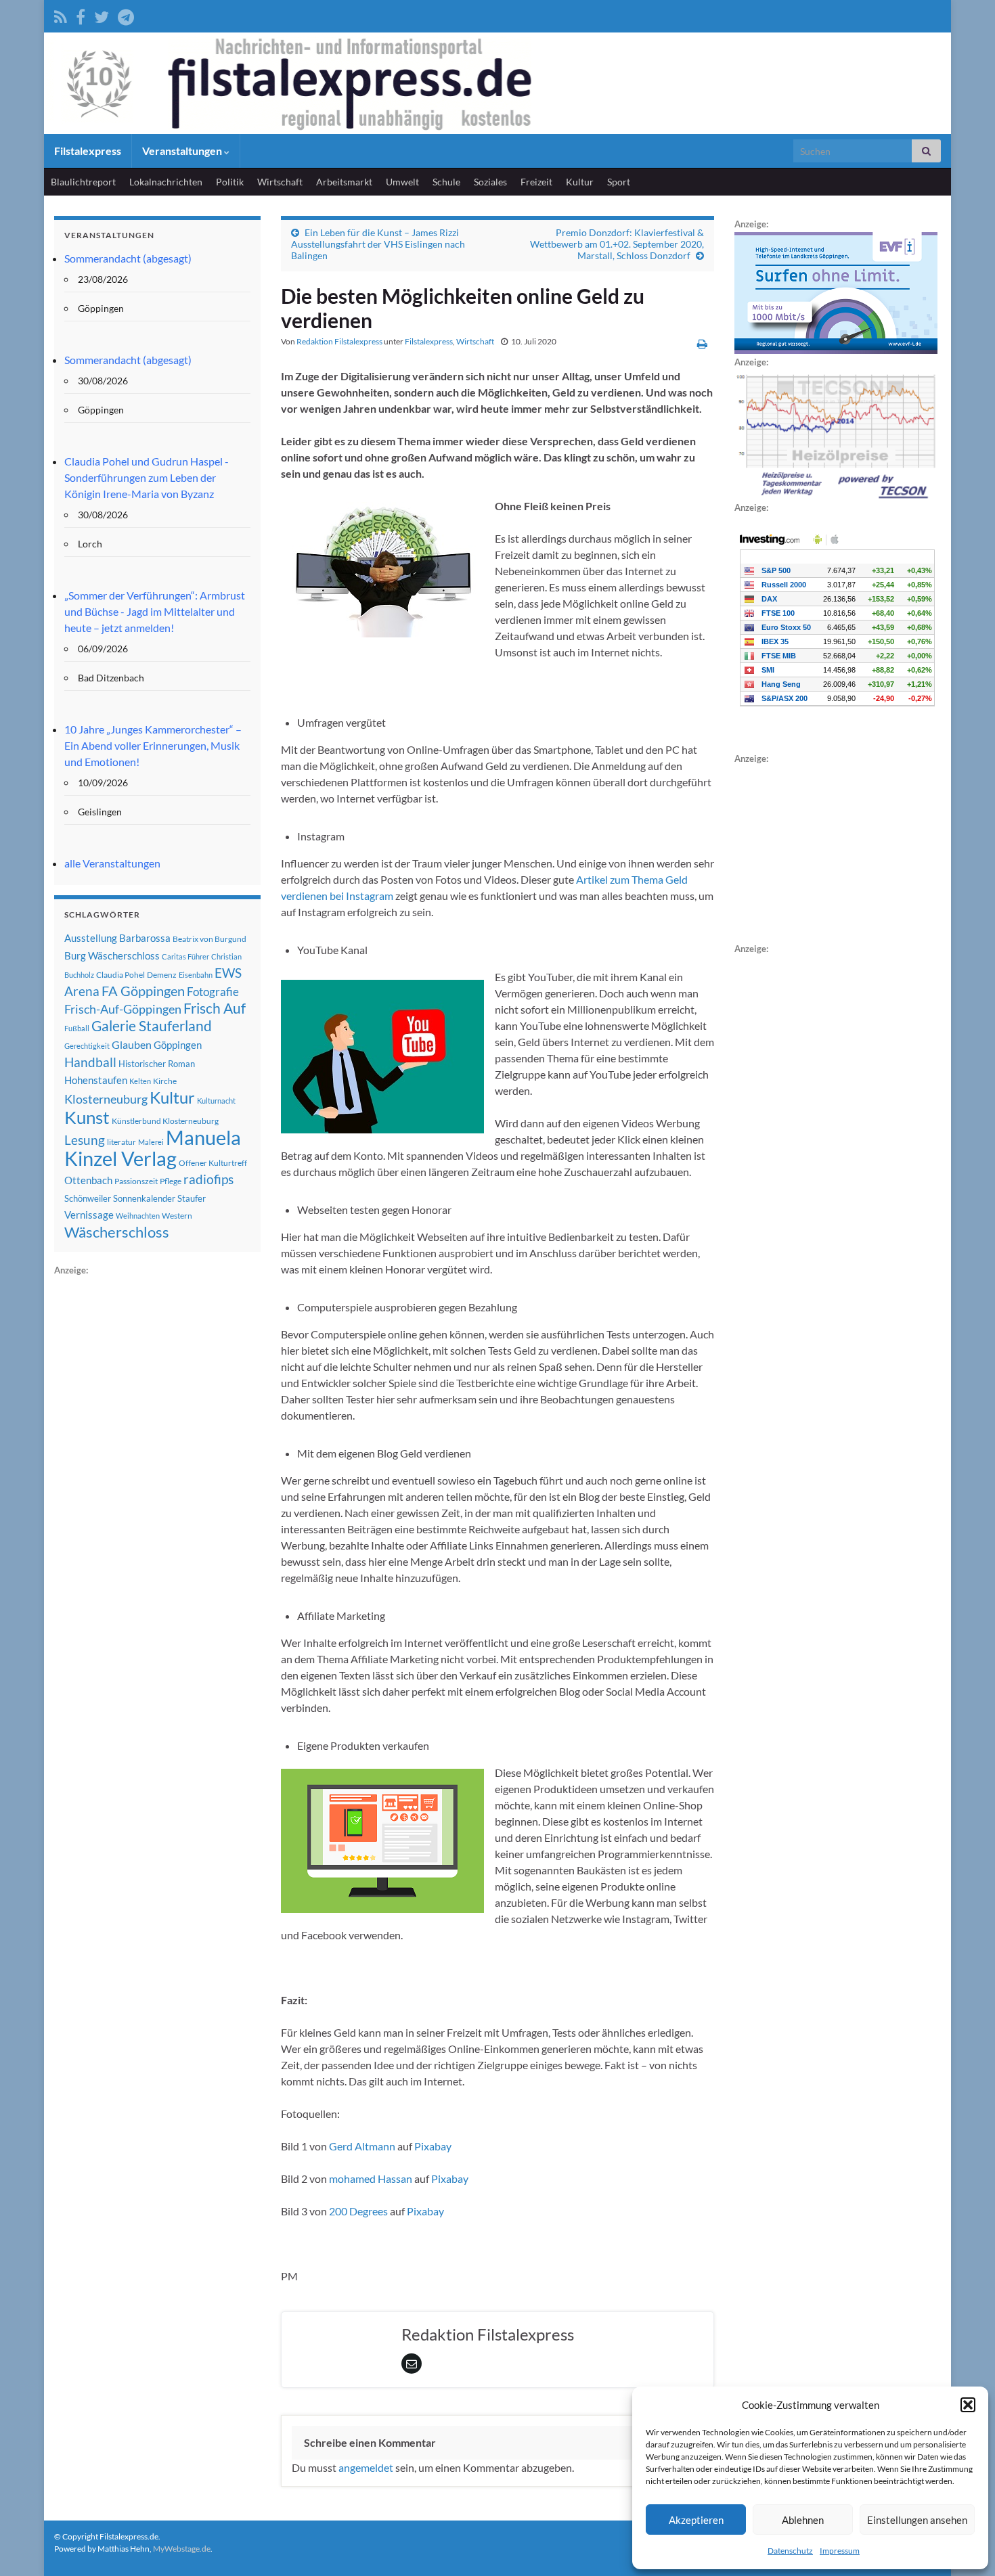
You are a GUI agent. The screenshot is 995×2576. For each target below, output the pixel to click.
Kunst (87, 1117)
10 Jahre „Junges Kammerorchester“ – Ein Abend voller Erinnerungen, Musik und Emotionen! (153, 745)
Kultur (580, 182)
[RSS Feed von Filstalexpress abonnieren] (61, 15)
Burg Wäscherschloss (112, 956)
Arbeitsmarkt (344, 182)
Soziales (490, 182)
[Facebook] (81, 15)
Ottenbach (88, 1180)
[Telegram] (126, 15)
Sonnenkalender (144, 1198)
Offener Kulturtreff (213, 1163)
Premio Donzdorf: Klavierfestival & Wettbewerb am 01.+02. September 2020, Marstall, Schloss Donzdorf (617, 244)
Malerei (151, 1142)
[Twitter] (102, 15)
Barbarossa (145, 938)
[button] (968, 2405)
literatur (121, 1142)
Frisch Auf (215, 1008)
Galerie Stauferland (152, 1026)
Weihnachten (138, 1216)
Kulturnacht (216, 1101)
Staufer (192, 1198)
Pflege (171, 1181)
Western (177, 1216)
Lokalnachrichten (166, 182)
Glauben (132, 1044)
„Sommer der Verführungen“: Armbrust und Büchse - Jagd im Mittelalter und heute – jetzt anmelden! (155, 611)
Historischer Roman (157, 1064)
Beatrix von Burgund (209, 939)
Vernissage (89, 1215)
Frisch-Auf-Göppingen (123, 1009)
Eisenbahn (196, 975)
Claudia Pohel (120, 975)
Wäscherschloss (117, 1232)
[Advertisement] (156, 1481)
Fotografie (213, 992)
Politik (230, 182)
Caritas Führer (185, 956)
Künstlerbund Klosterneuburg (165, 1121)
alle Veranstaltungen (112, 863)
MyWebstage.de (182, 2549)
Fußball (77, 1028)
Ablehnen (803, 2520)
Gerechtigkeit (87, 1046)
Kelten (140, 1081)
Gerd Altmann (362, 2146)
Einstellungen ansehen (917, 2520)
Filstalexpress (88, 151)
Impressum (840, 2551)
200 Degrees (358, 2211)
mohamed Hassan (371, 2178)
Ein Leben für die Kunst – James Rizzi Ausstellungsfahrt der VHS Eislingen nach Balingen (378, 244)
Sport (619, 182)
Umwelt (402, 182)
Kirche (165, 1081)
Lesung (85, 1140)
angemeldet (366, 2467)
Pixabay (433, 2146)
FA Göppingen (143, 991)
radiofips (208, 1179)
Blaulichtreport (83, 182)
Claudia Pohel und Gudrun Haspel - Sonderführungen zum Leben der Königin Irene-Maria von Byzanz (147, 477)
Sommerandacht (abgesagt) (128, 258)
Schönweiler (88, 1198)
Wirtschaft (280, 182)
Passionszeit (136, 1181)
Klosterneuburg (106, 1099)
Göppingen (178, 1045)
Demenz (162, 975)
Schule (446, 182)
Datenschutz (790, 2551)
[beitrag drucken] (702, 343)
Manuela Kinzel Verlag (153, 1148)
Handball (90, 1062)
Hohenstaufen (96, 1080)
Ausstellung (91, 938)
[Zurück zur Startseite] (497, 83)
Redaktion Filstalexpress (339, 341)
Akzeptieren (696, 2520)
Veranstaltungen (183, 151)
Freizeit (536, 182)
